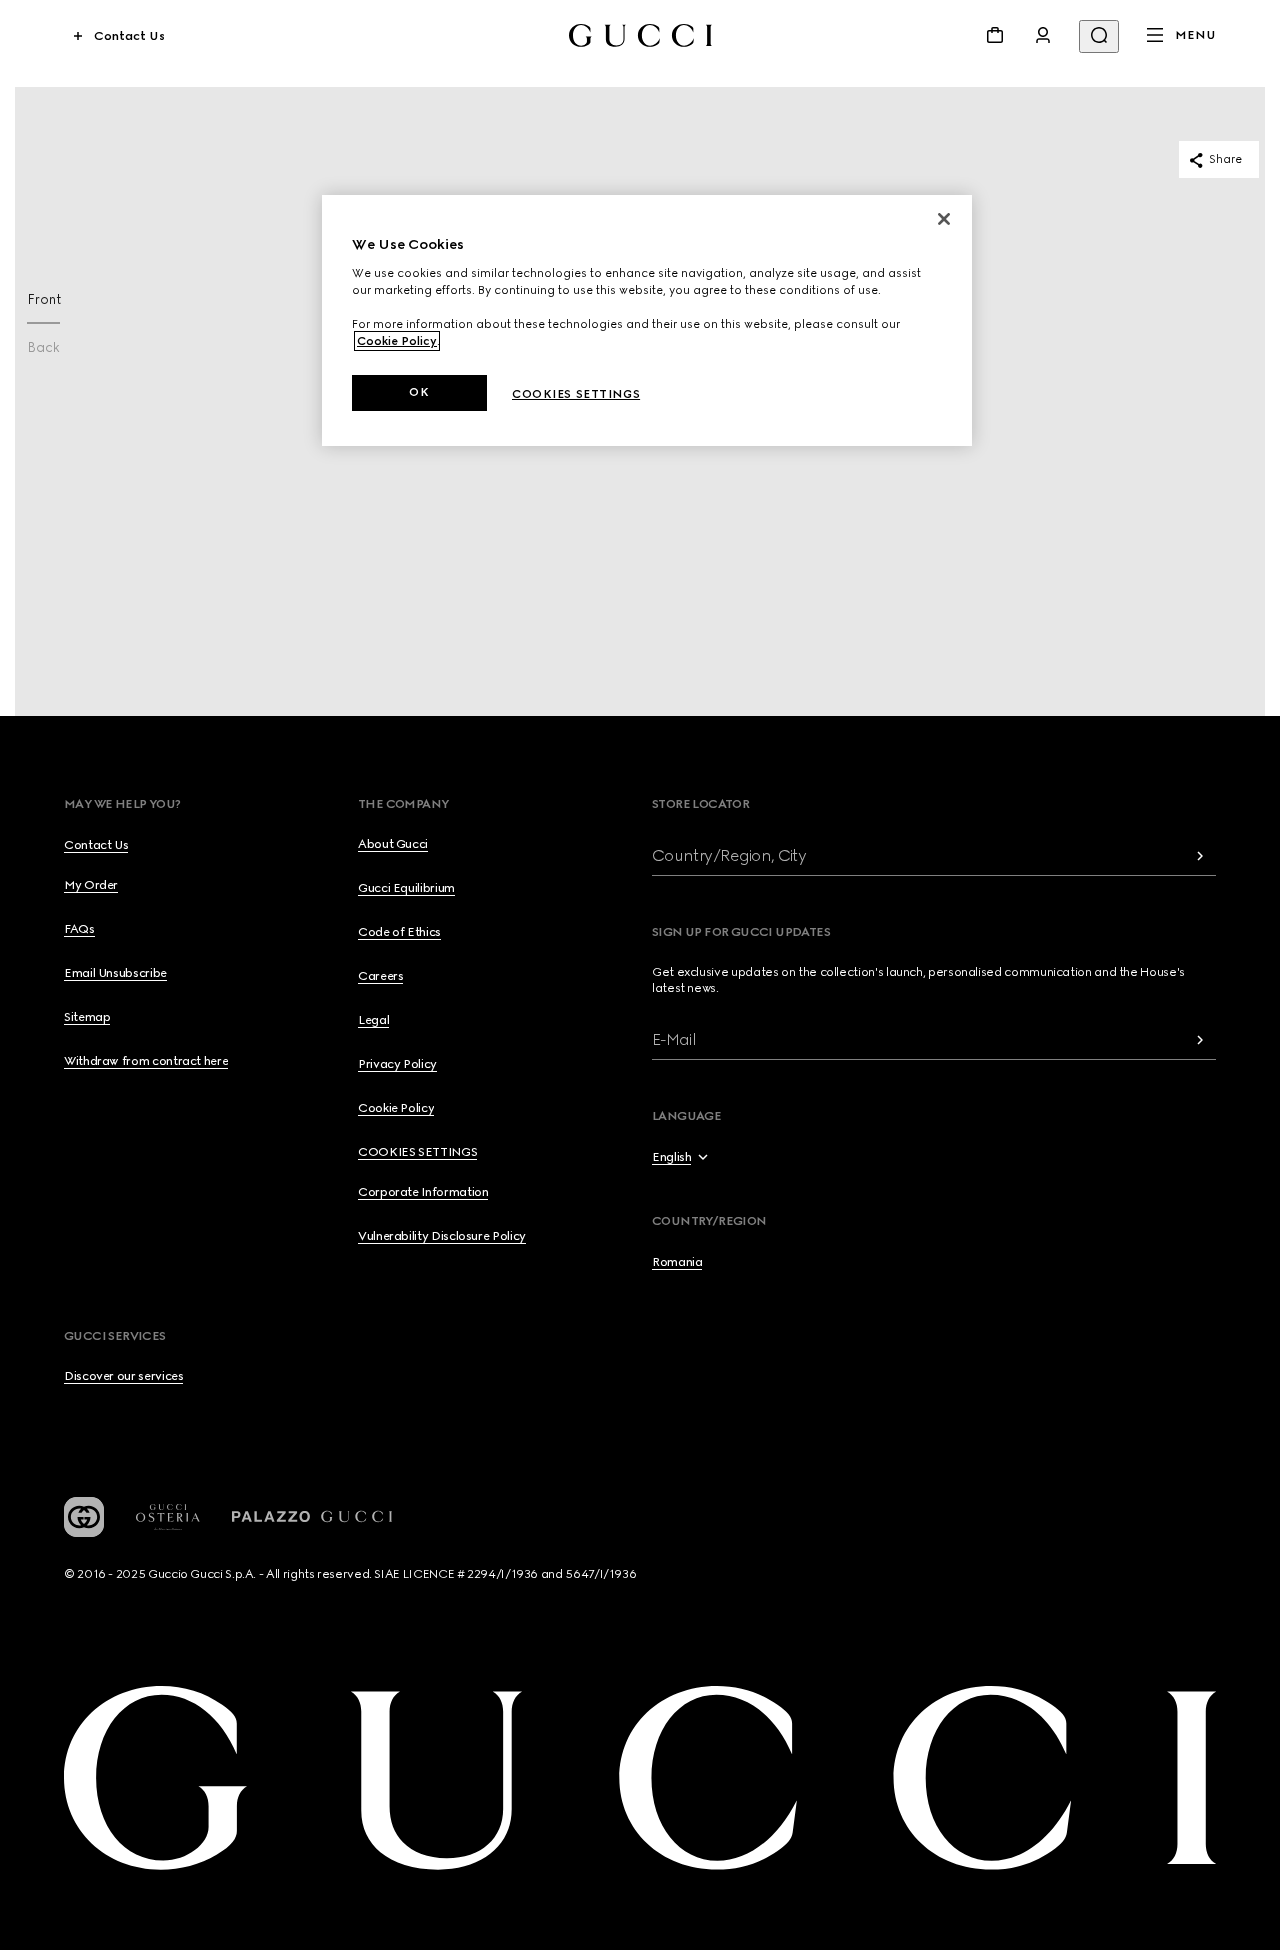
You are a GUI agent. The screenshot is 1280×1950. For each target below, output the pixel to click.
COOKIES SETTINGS (417, 1152)
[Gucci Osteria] (168, 1517)
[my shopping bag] (995, 35)
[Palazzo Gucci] (312, 1517)
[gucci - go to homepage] (640, 35)
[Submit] (1200, 855)
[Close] (944, 219)
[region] (647, 320)
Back (43, 347)
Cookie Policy (397, 341)
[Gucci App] (84, 1517)
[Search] (1099, 36)
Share (1225, 159)
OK (419, 392)
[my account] (1043, 35)
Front (44, 299)
